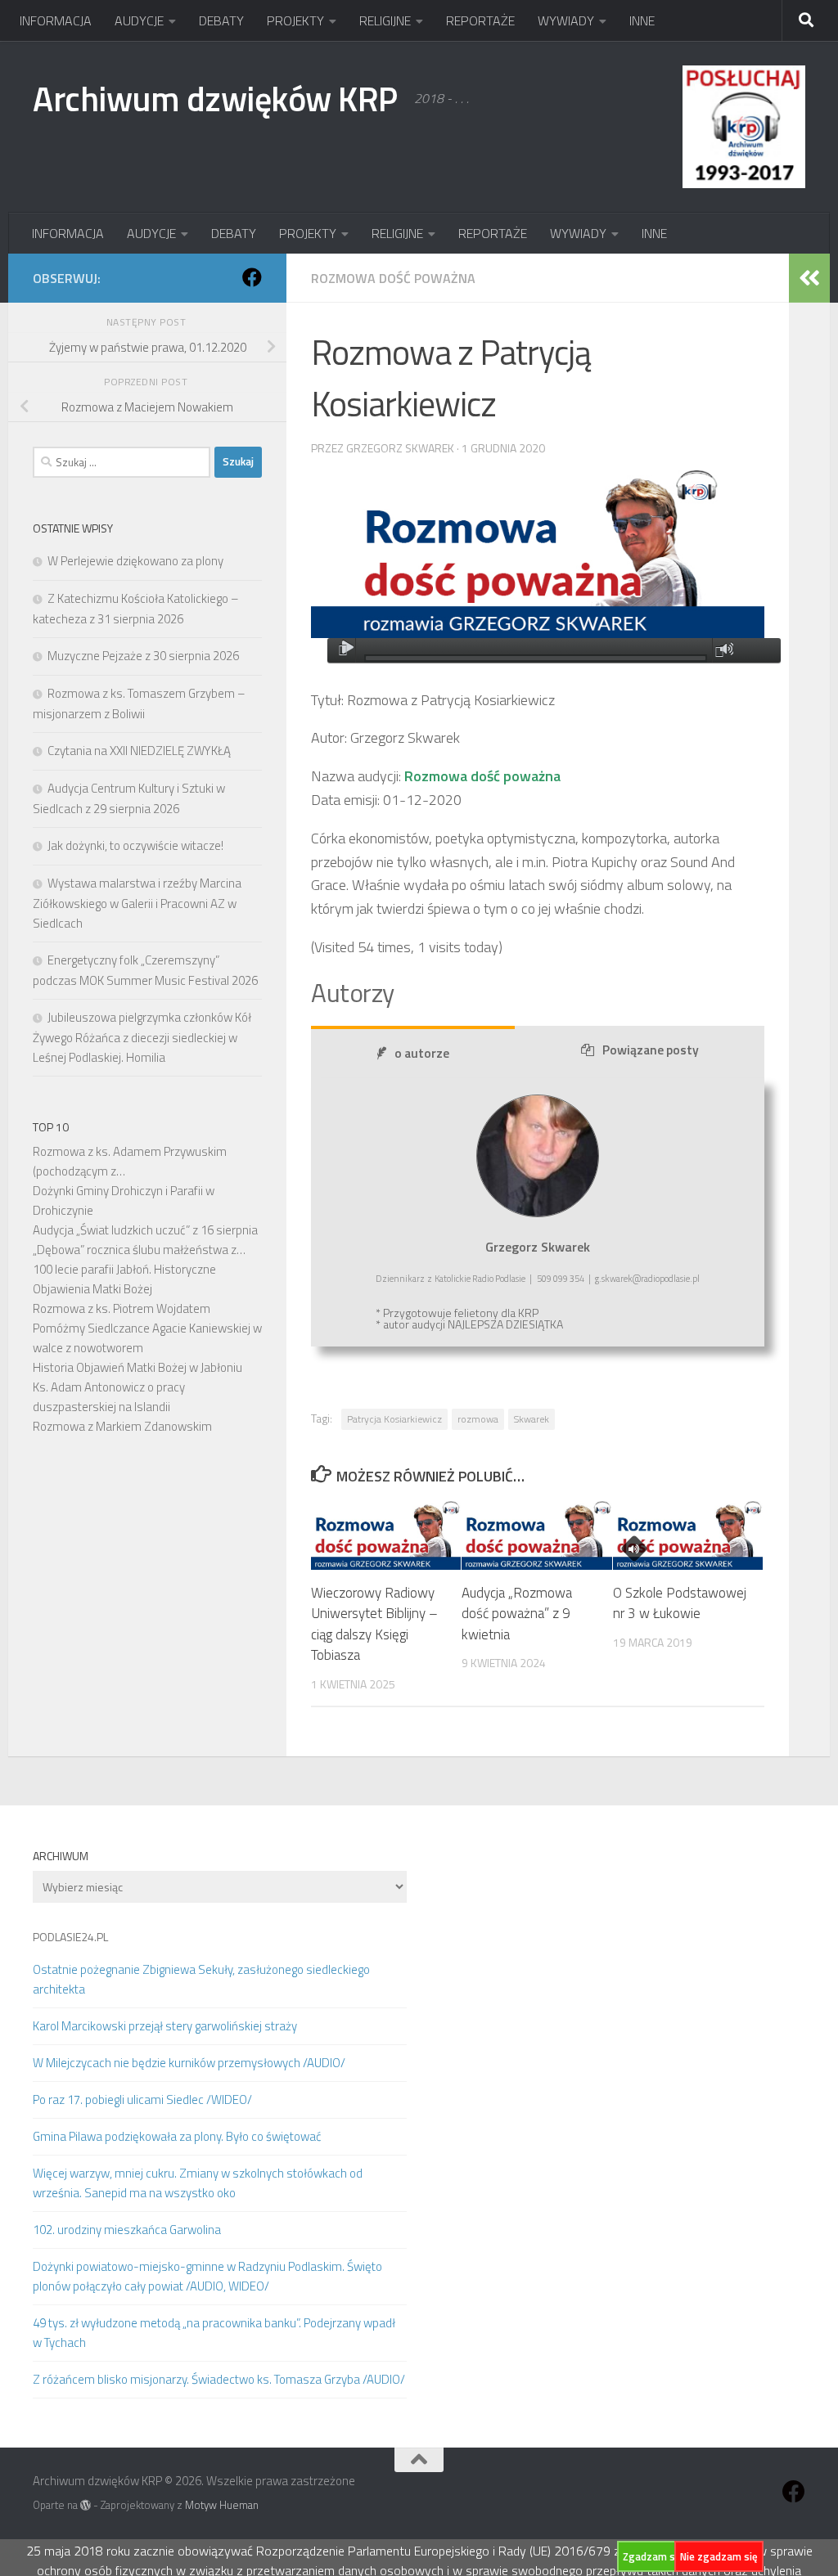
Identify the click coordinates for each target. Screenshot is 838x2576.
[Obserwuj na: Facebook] (252, 277)
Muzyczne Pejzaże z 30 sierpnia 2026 (143, 656)
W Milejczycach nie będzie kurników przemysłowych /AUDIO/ (189, 2063)
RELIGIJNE (385, 20)
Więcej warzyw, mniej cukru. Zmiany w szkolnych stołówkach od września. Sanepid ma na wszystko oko (198, 2183)
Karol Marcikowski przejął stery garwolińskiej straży (165, 2026)
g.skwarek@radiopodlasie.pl (647, 1279)
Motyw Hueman (222, 2505)
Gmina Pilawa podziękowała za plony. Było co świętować (177, 2136)
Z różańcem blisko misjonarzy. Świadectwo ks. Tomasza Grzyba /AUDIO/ (219, 2379)
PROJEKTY (295, 20)
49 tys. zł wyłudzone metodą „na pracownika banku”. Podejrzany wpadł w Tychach (214, 2333)
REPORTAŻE (480, 20)
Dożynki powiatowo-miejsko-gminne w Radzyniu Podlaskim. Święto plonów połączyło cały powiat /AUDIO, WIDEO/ (207, 2276)
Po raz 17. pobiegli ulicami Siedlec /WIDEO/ (142, 2099)
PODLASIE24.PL (70, 1937)
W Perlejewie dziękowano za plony (135, 561)
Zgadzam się (653, 2556)
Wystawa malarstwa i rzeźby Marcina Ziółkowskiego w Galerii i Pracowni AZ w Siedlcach (137, 903)
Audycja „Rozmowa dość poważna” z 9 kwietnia (517, 1614)
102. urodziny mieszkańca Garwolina (127, 2230)
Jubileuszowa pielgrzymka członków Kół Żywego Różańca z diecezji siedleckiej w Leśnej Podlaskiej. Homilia (142, 1037)
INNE (642, 20)
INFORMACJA (56, 20)
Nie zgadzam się (719, 2556)
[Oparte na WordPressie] (86, 2505)
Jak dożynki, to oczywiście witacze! (135, 845)
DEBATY (221, 20)
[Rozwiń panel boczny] (809, 278)
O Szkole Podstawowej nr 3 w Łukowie (680, 1603)
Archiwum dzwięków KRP (215, 98)
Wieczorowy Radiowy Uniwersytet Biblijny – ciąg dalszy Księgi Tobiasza (374, 1624)
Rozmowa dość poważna (393, 278)
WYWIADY (566, 20)
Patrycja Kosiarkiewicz (394, 1419)
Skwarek (532, 1419)
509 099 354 (561, 1279)
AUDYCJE (139, 20)
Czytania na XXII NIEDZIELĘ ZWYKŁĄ (139, 751)
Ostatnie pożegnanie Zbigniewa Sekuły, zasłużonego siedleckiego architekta (201, 1979)
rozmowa (478, 1419)
